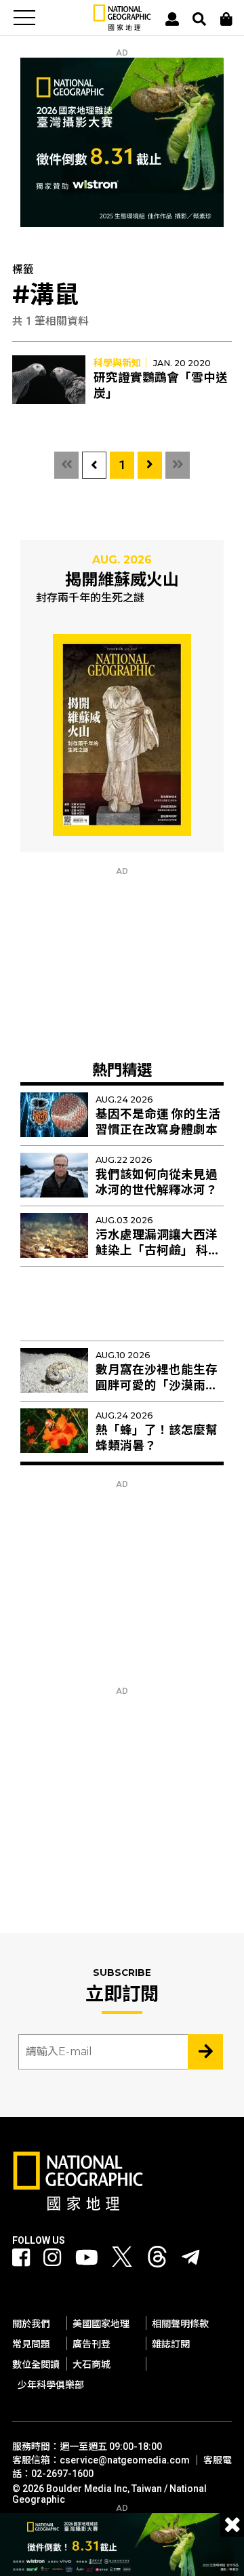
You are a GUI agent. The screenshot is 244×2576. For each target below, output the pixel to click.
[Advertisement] (122, 961)
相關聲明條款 (180, 2324)
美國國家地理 (101, 2324)
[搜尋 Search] (199, 19)
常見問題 (31, 2344)
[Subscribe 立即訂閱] (205, 2052)
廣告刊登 (91, 2344)
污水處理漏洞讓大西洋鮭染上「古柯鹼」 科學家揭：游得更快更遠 (158, 1250)
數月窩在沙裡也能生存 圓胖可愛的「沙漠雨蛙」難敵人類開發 (160, 1385)
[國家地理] (122, 27)
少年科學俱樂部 (51, 2385)
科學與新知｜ (122, 363)
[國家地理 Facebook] (21, 2258)
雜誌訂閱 (171, 2344)
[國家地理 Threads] (157, 2260)
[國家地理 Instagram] (52, 2258)
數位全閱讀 (36, 2364)
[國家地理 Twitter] (122, 2260)
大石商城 (91, 2364)
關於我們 (31, 2324)
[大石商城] (226, 19)
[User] (172, 19)
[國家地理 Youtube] (87, 2258)
